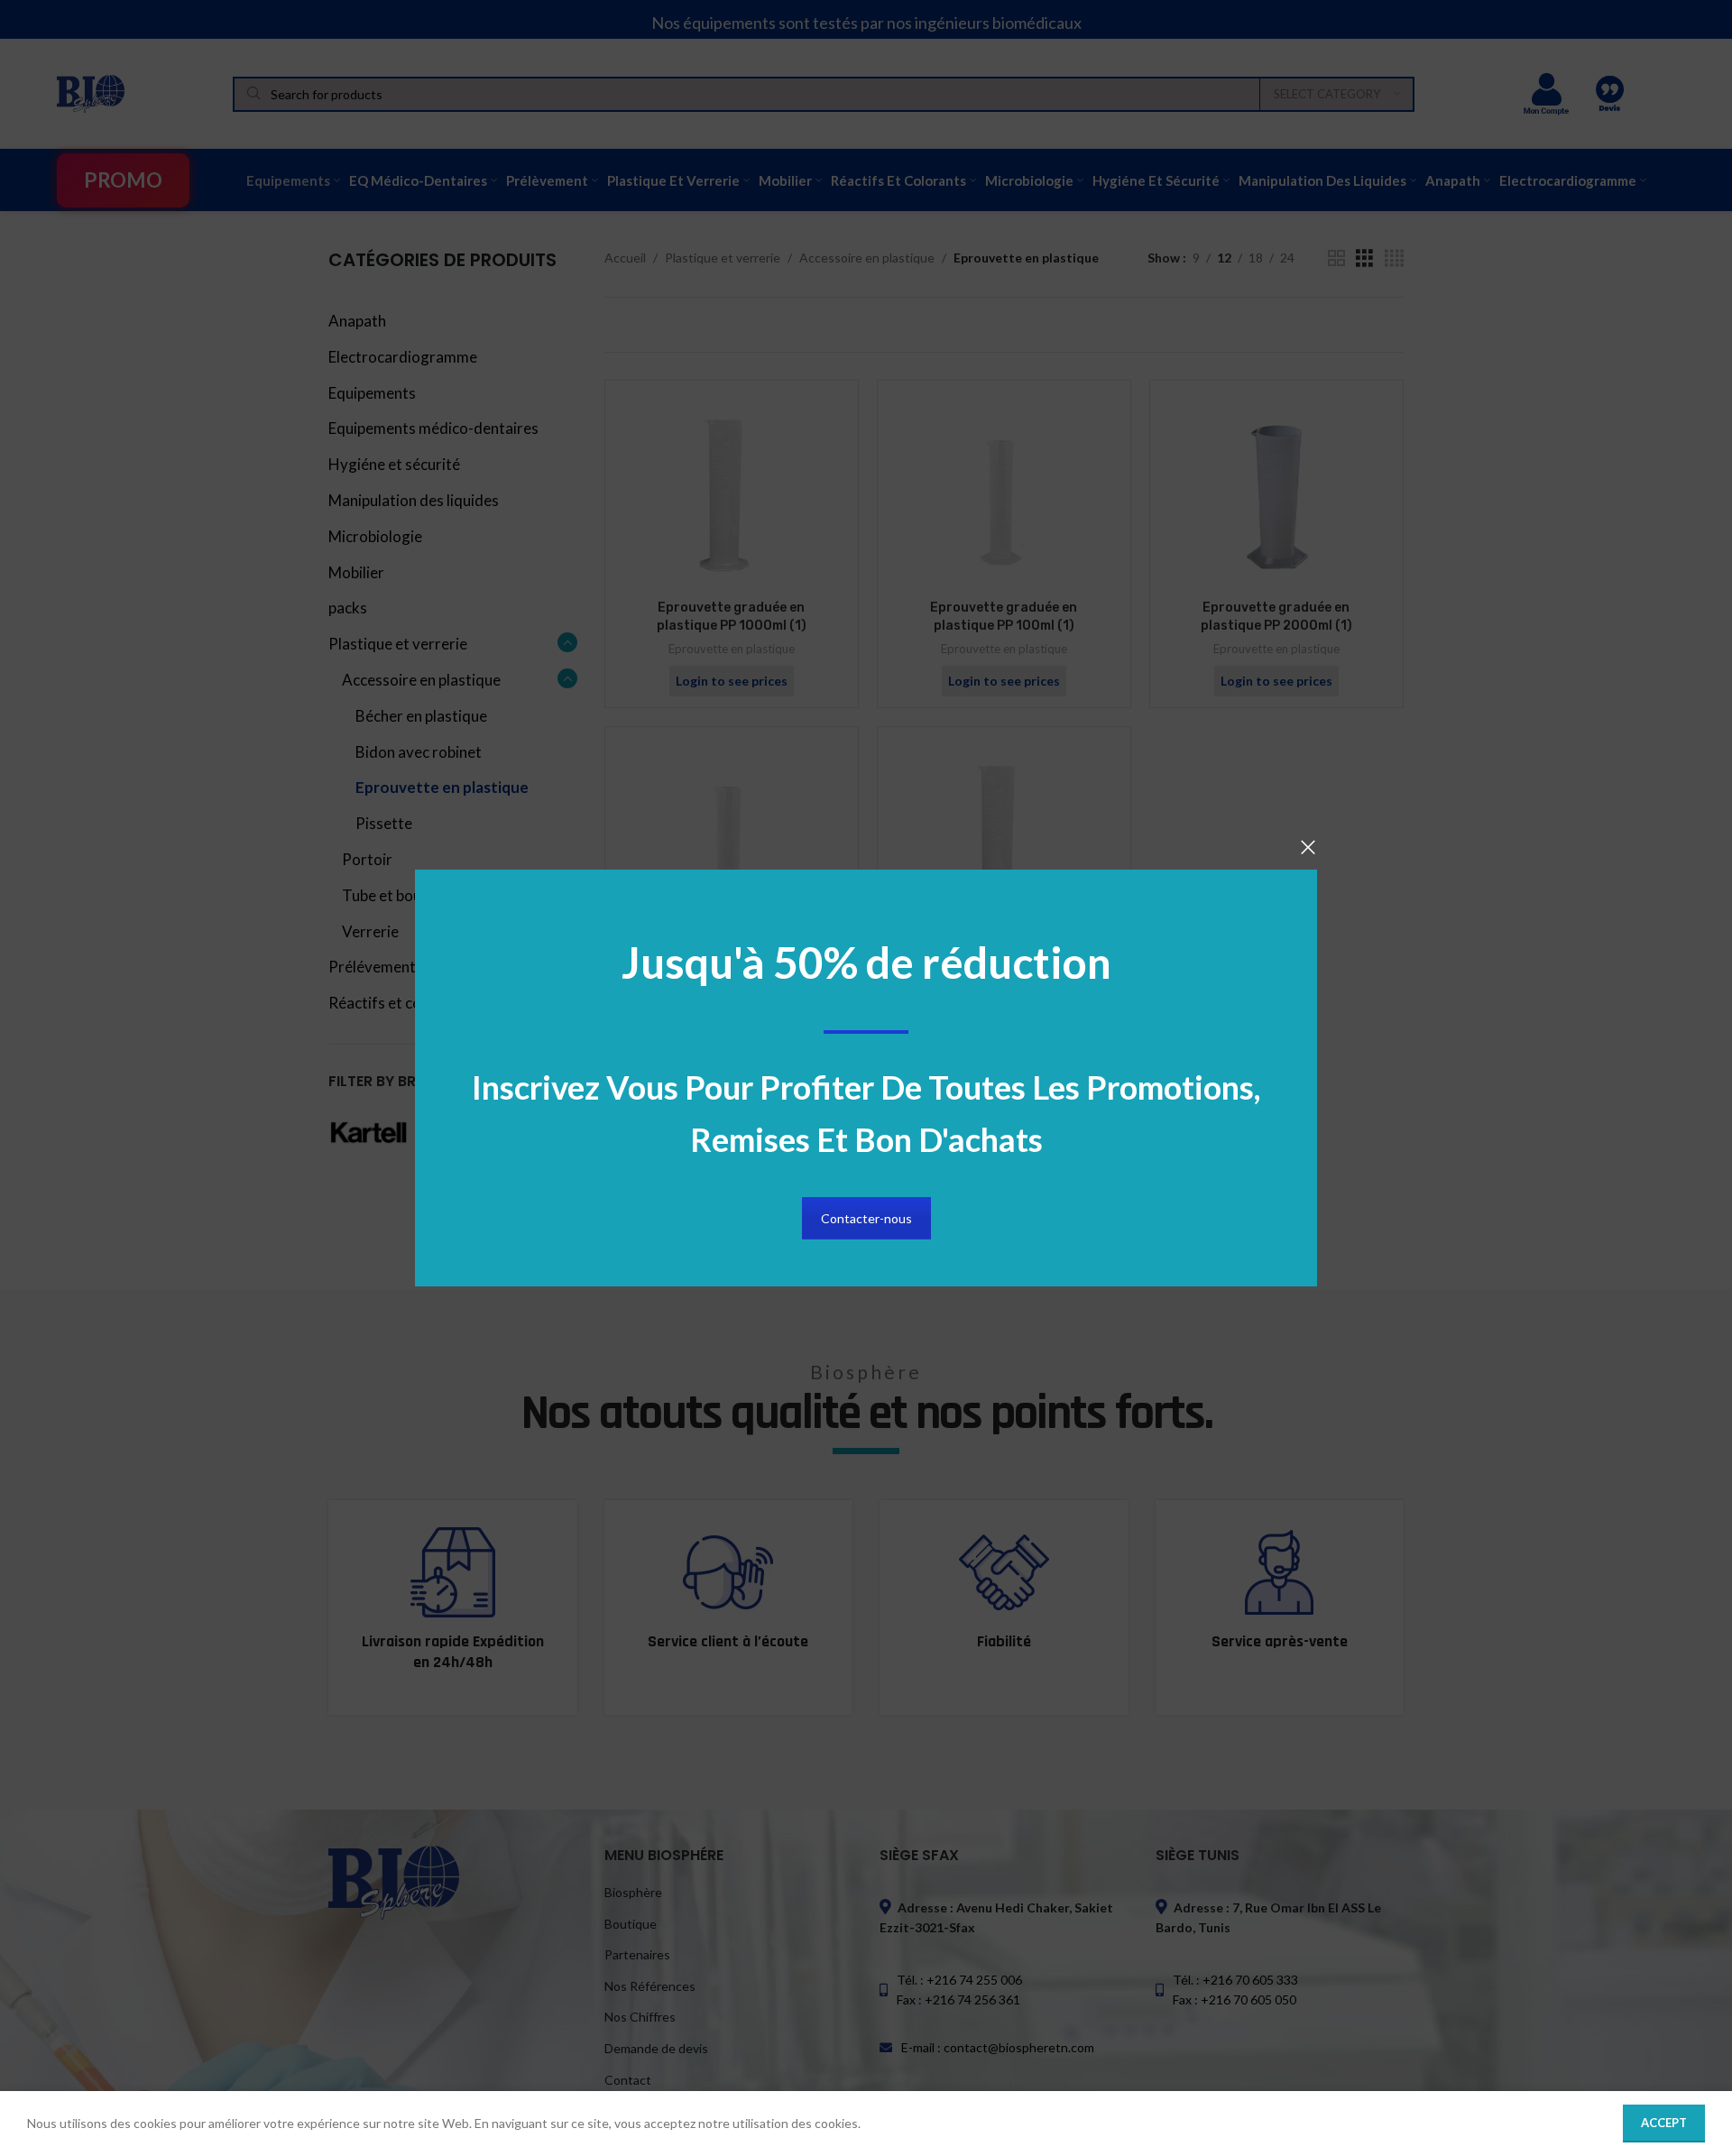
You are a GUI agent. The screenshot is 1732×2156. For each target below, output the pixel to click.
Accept (1664, 2123)
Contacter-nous (866, 1218)
